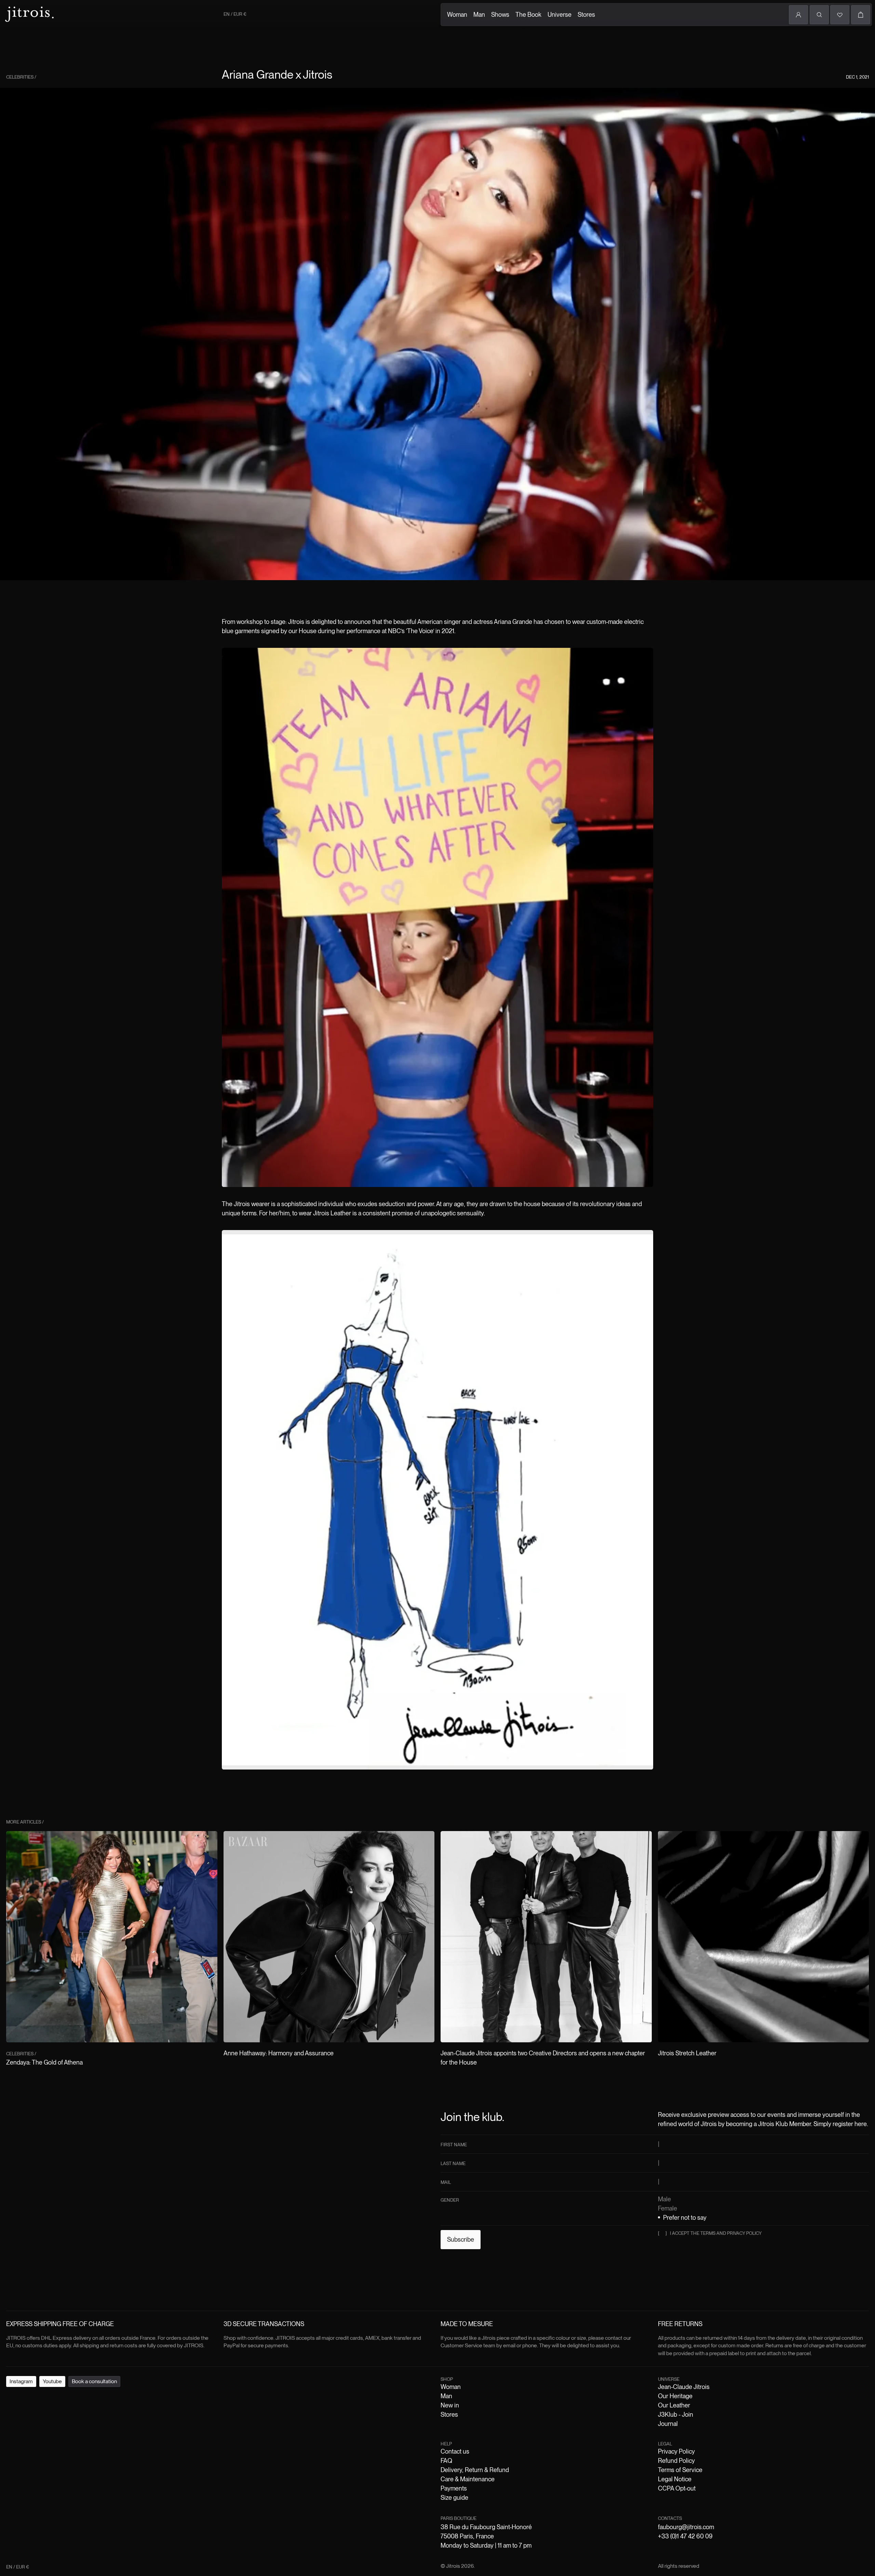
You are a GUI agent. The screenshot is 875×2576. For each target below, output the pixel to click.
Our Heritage (675, 2396)
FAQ (446, 2461)
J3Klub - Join (676, 2414)
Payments (454, 2488)
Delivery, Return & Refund (475, 2470)
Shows (500, 15)
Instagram (21, 2381)
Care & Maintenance (468, 2479)
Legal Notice (675, 2479)
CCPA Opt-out (677, 2488)
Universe (560, 15)
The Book (528, 15)
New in (450, 2405)
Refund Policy (676, 2461)
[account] (798, 15)
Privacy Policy (676, 2451)
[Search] (819, 15)
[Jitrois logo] (29, 14)
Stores (586, 15)
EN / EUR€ (235, 14)
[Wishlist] (840, 15)
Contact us (455, 2451)
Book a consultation (94, 2381)
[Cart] (861, 15)
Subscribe (461, 2239)
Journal (668, 2424)
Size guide (454, 2498)
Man (479, 15)
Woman (457, 15)
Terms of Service (680, 2470)
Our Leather (674, 2405)
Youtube (52, 2381)
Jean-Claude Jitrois (684, 2387)
